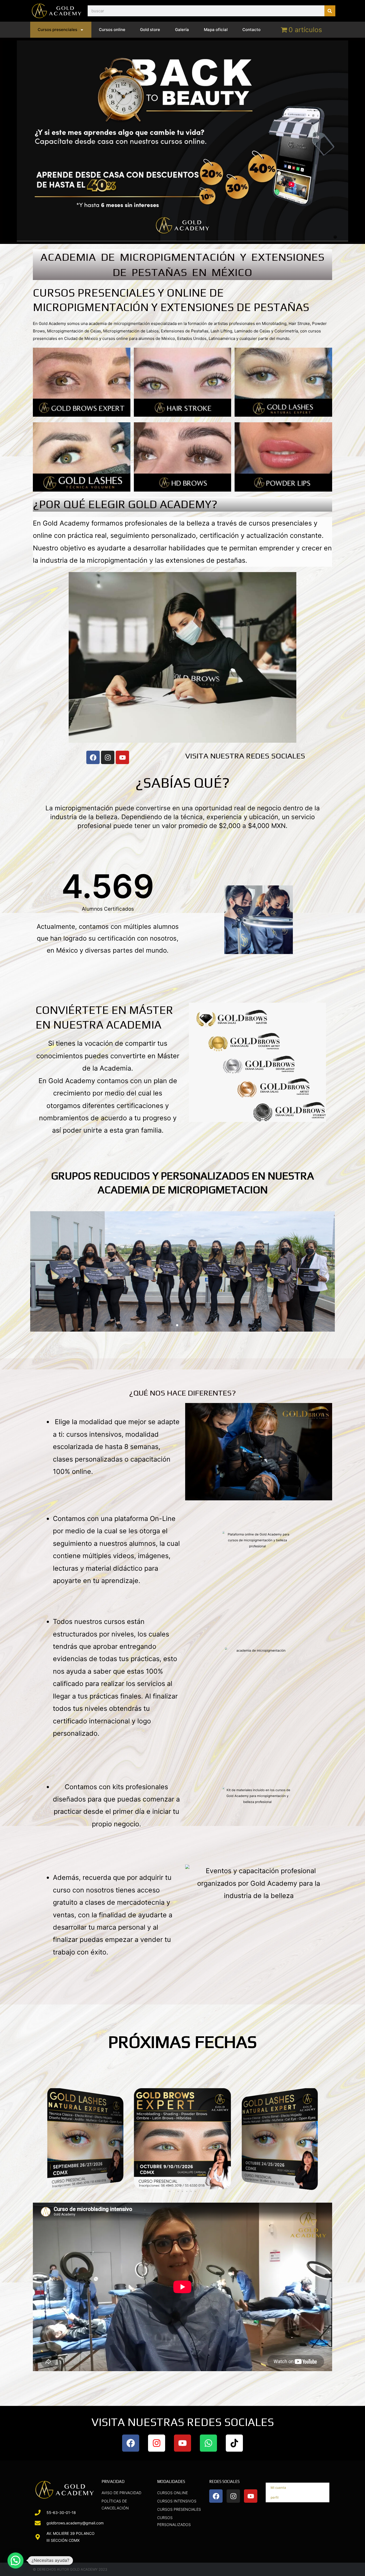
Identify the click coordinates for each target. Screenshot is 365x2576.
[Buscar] (330, 11)
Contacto (251, 30)
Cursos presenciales (57, 30)
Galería (182, 30)
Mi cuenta (277, 2487)
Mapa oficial (216, 30)
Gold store (150, 30)
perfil (273, 2498)
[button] (39, 1271)
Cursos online (112, 30)
